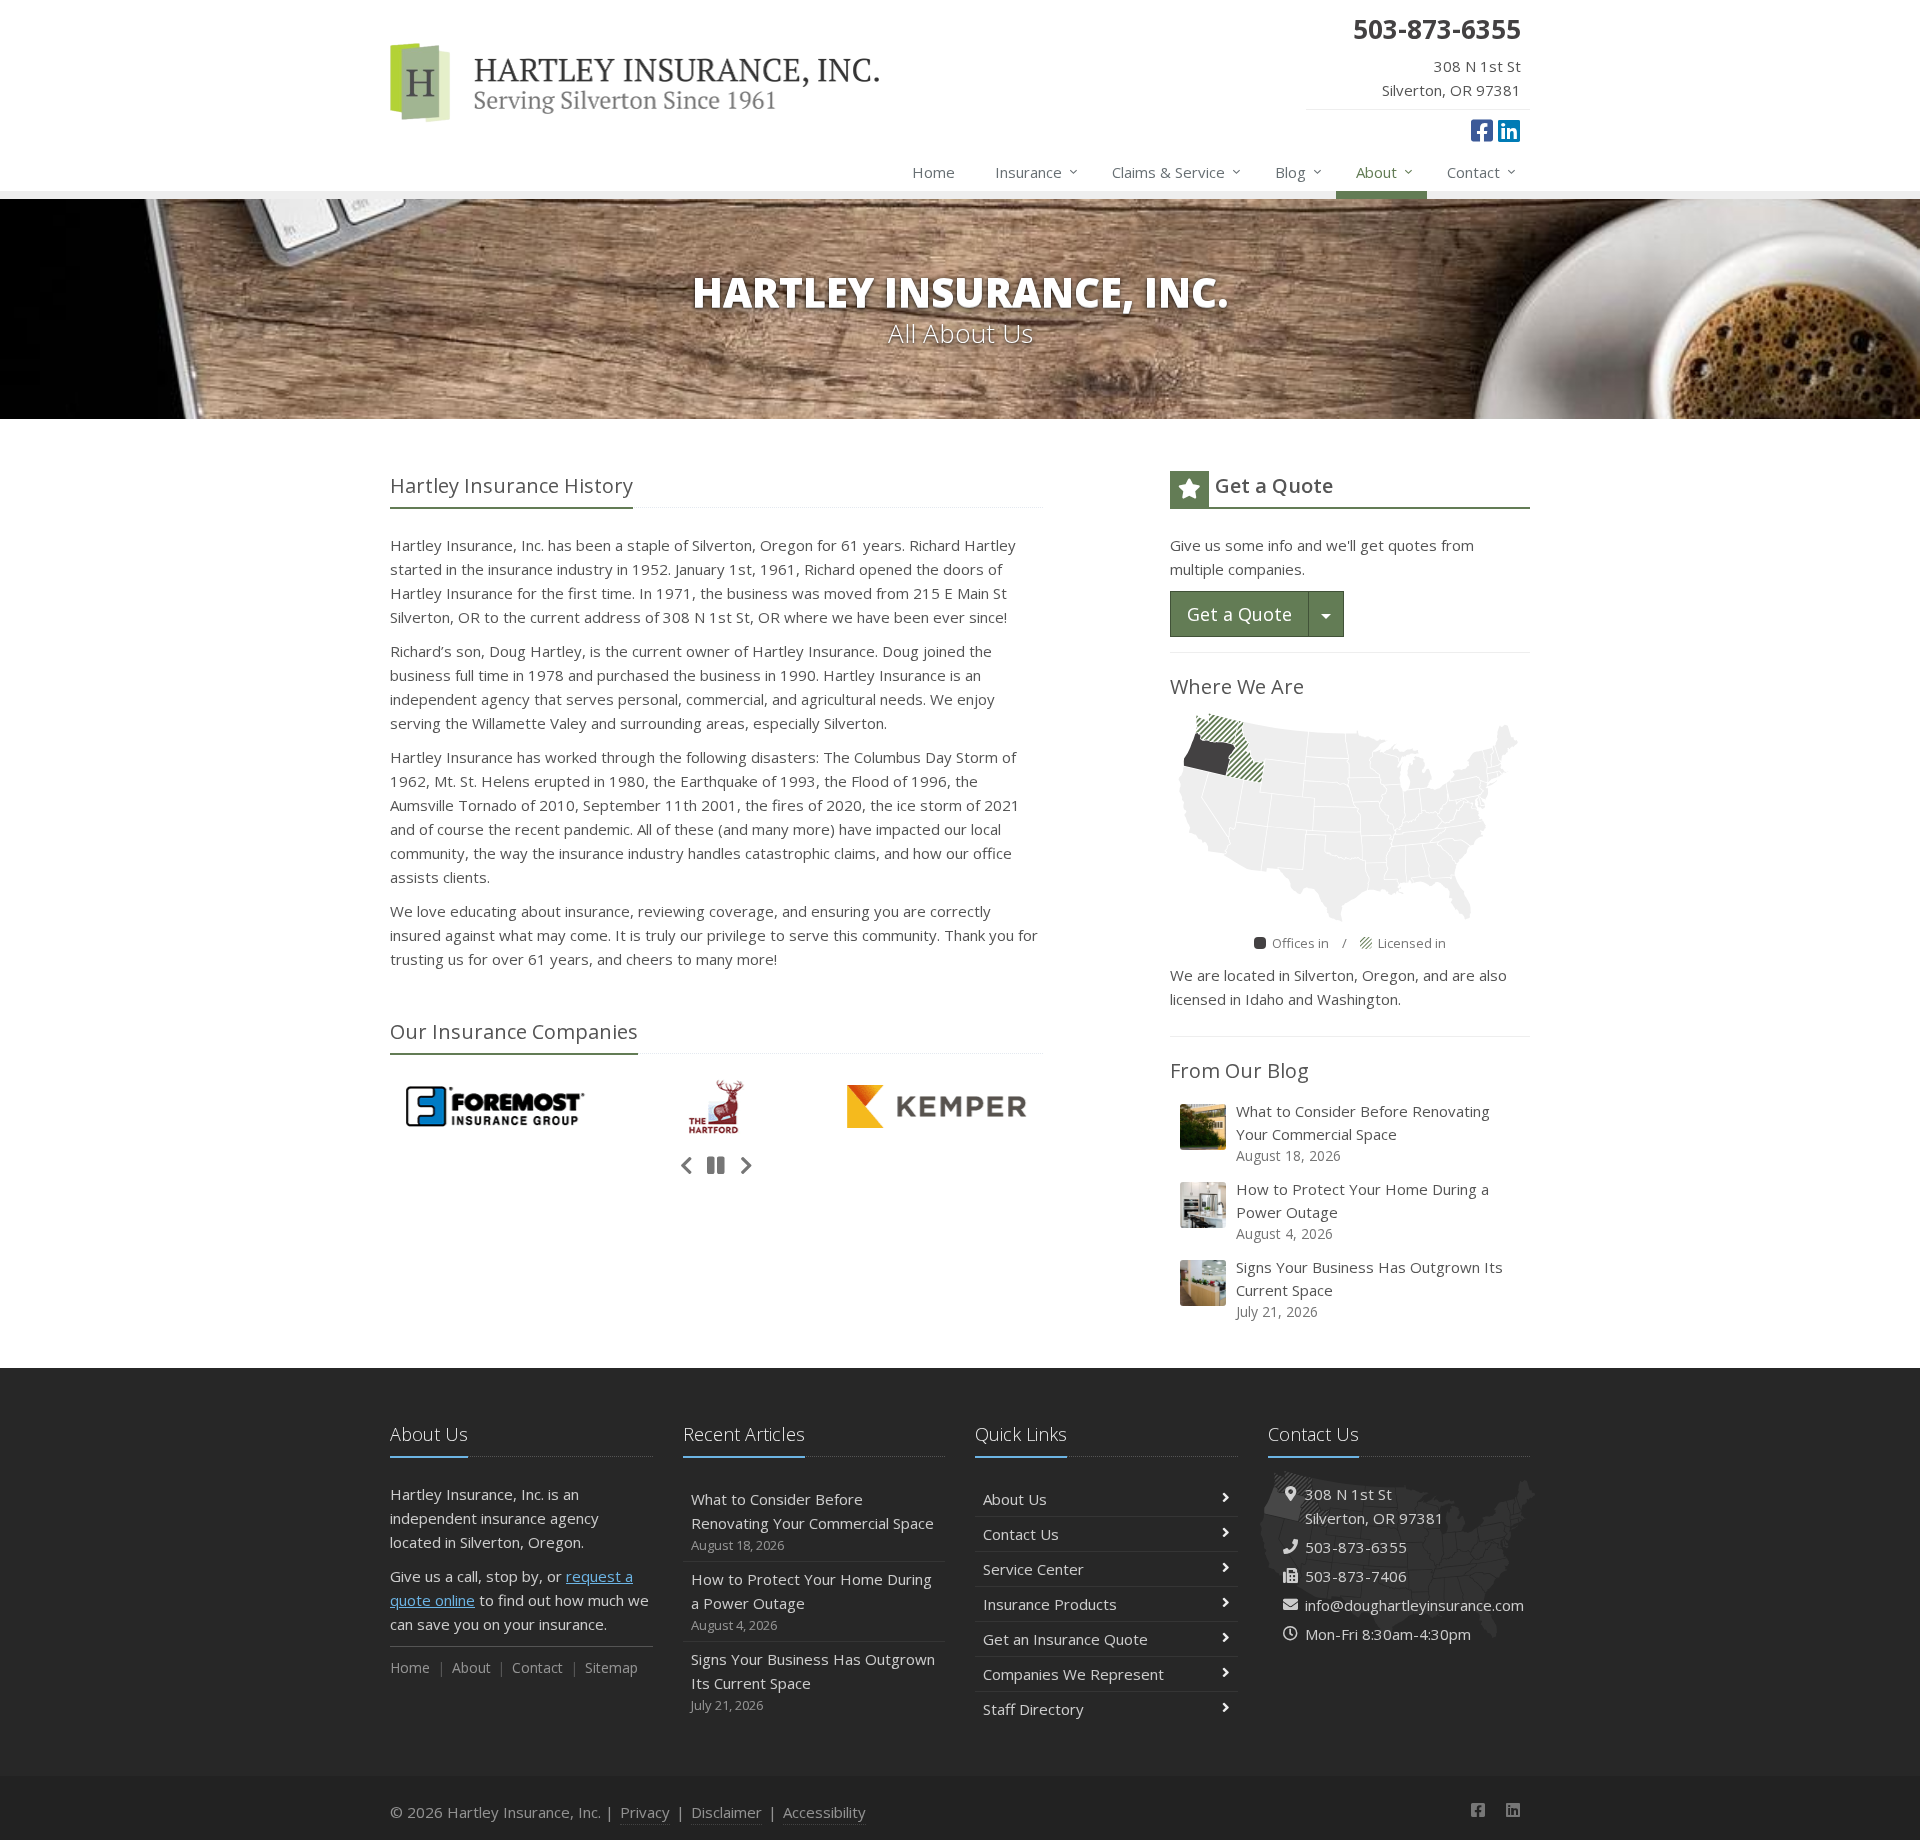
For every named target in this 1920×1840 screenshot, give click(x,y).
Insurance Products (1050, 1604)
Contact (1481, 171)
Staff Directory (1033, 1709)
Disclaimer (726, 1812)
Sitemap (611, 1667)
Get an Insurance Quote (1065, 1639)
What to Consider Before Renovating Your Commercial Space (1363, 1133)
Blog (1298, 171)
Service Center (1033, 1569)
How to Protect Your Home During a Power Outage (1362, 1211)
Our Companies (514, 1031)
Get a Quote (1239, 614)
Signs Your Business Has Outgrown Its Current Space (1369, 1289)
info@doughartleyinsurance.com (1414, 1605)
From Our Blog (1239, 1070)
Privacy (645, 1812)
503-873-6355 (1356, 1547)
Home (933, 172)
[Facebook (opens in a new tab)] (1482, 130)
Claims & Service (1176, 171)
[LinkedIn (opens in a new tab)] (1509, 130)
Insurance (1036, 171)
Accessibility (824, 1812)
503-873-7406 (1356, 1576)
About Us (1015, 1499)
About (1384, 171)
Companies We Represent (1073, 1674)
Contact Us (1021, 1534)
